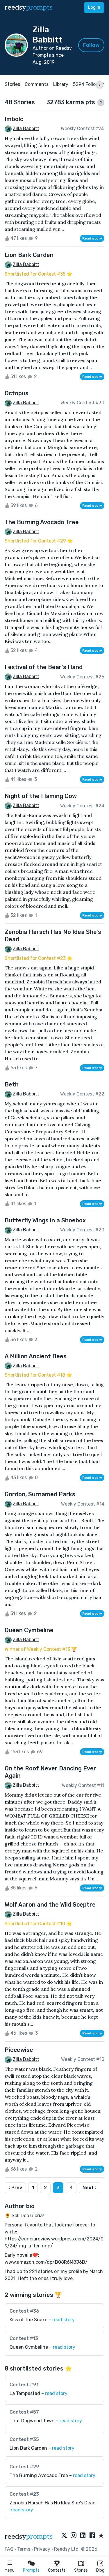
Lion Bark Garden (29, 255)
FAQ (9, 2549)
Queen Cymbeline (29, 1630)
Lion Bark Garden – (42, 2448)
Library (61, 84)
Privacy (42, 2549)
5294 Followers (90, 84)
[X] (64, 2536)
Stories (81, 2570)
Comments (37, 84)
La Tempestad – (39, 2393)
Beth (12, 1084)
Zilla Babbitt (26, 128)
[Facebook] (92, 2536)
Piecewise (19, 2050)
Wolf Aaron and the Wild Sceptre (50, 1905)
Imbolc (14, 119)
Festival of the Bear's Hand (44, 667)
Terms (24, 2549)
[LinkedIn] (83, 2536)
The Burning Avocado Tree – (52, 2475)
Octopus (17, 393)
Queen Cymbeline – (42, 2347)
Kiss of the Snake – (42, 2320)
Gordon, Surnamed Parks (40, 1494)
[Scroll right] (100, 85)
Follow (91, 45)
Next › (90, 2188)
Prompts (31, 2570)
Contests (57, 2570)
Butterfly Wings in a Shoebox (45, 1220)
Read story (92, 238)
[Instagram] (74, 2536)
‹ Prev (15, 2188)
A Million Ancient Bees (36, 1356)
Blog (100, 2570)
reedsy (29, 7)
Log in (94, 7)
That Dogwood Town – (46, 2421)
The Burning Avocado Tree (42, 522)
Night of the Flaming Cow (41, 796)
